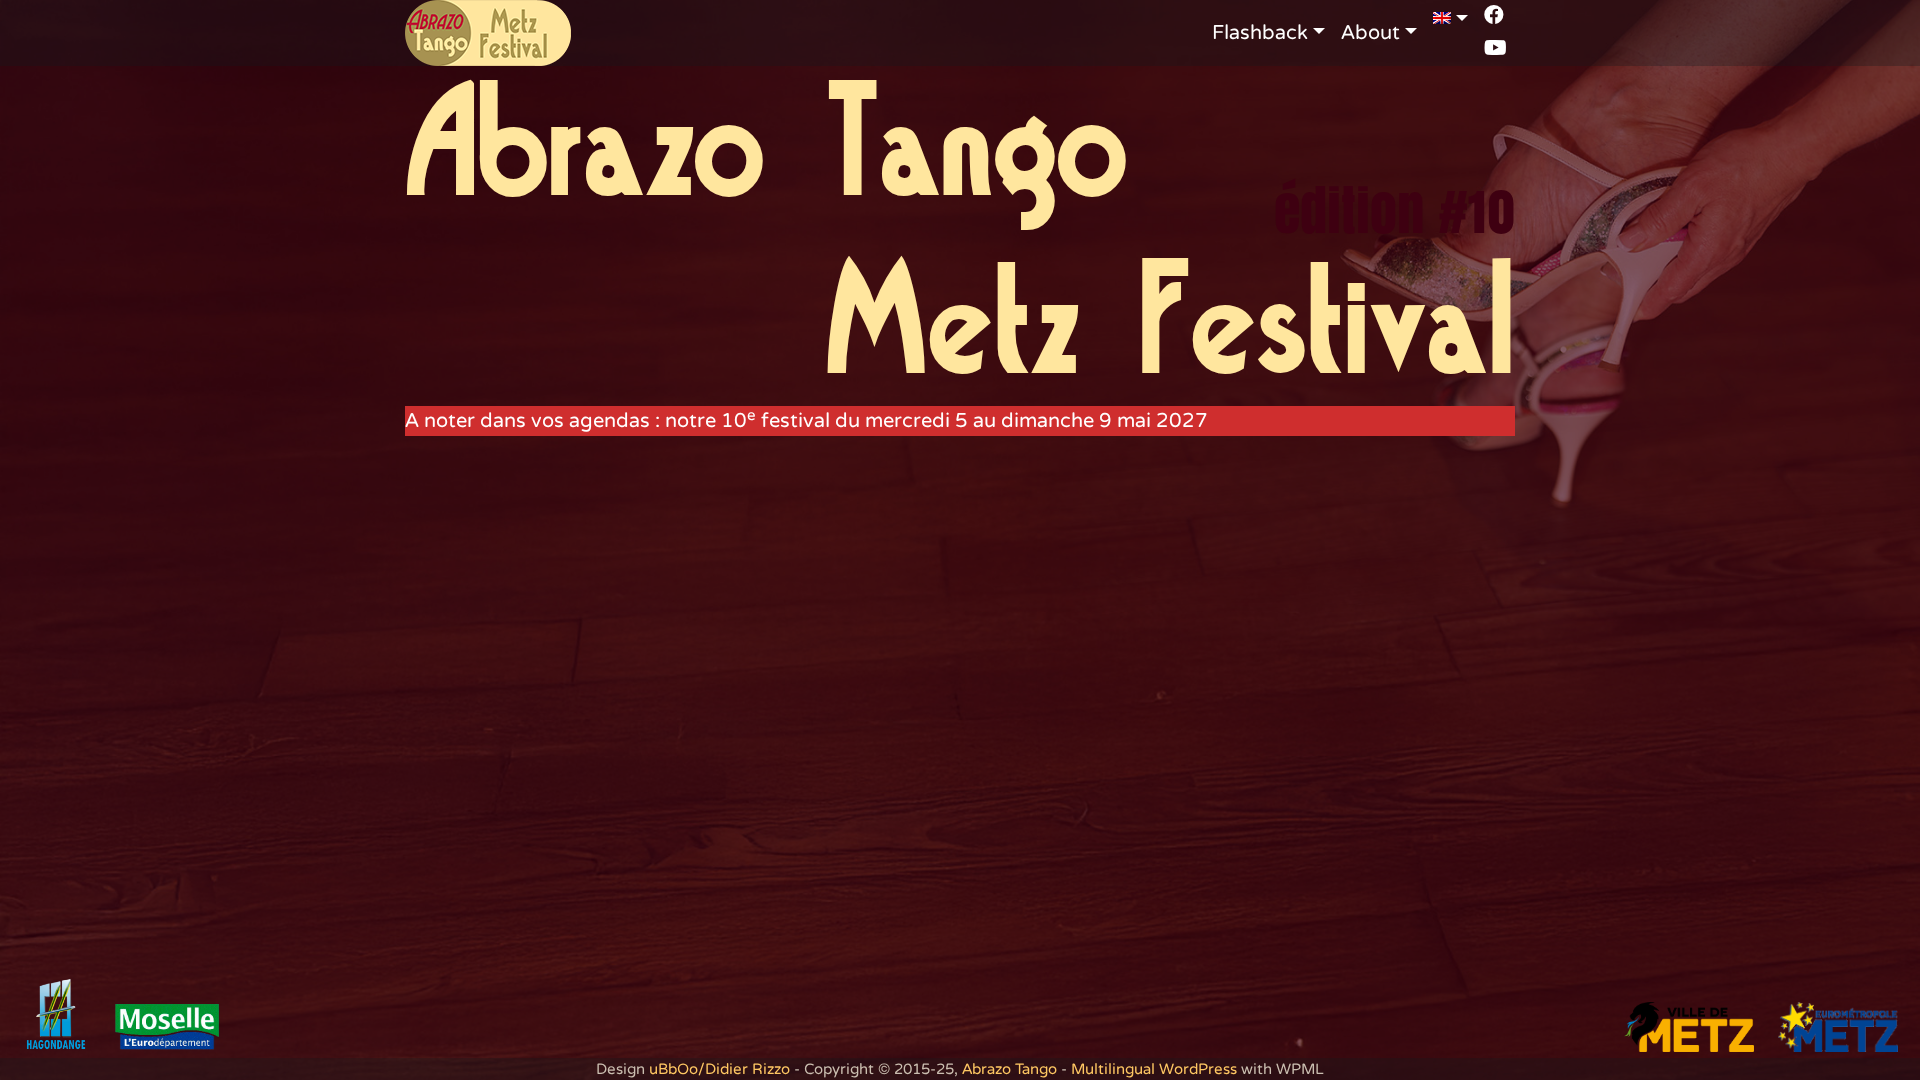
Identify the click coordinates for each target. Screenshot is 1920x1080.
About (1370, 33)
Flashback (1260, 33)
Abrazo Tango (1009, 1069)
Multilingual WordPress (1154, 1069)
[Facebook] (1494, 15)
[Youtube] (1495, 48)
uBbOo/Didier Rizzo (719, 1069)
